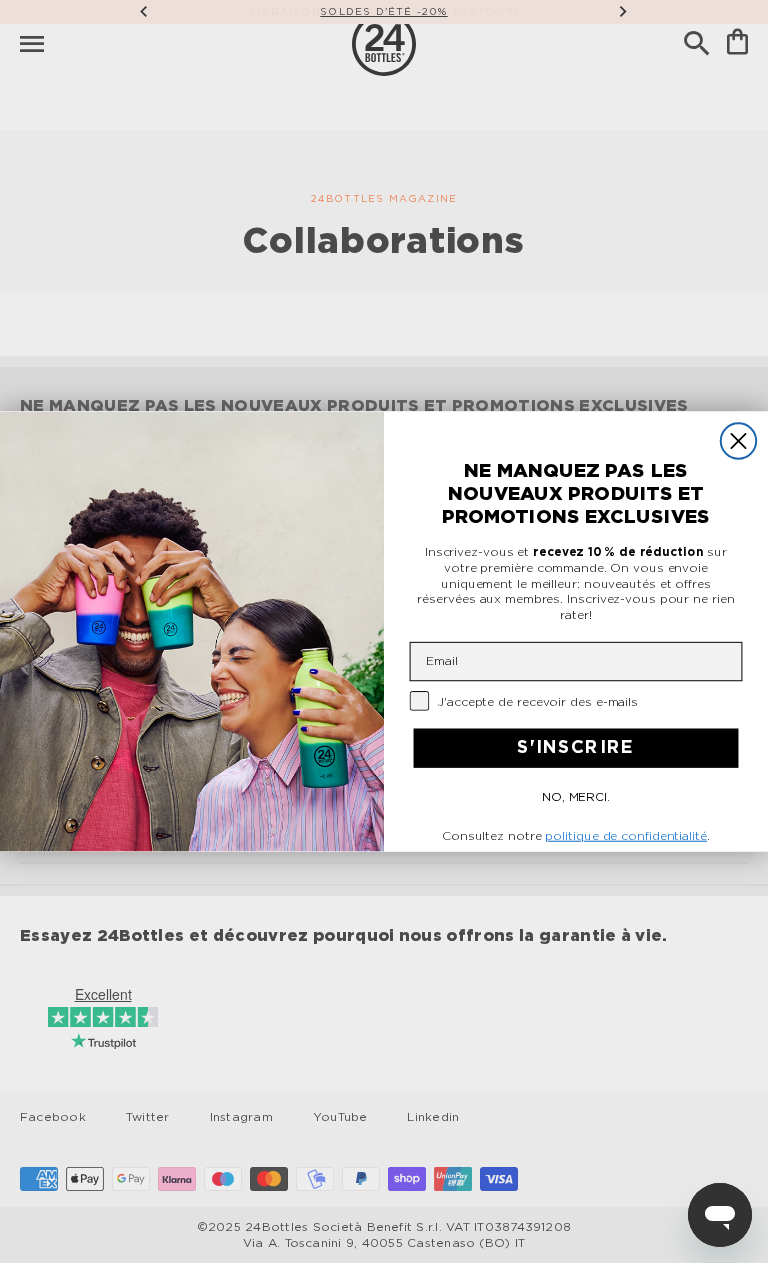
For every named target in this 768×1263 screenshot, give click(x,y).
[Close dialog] (738, 440)
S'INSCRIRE (576, 749)
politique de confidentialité (625, 836)
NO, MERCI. (576, 798)
